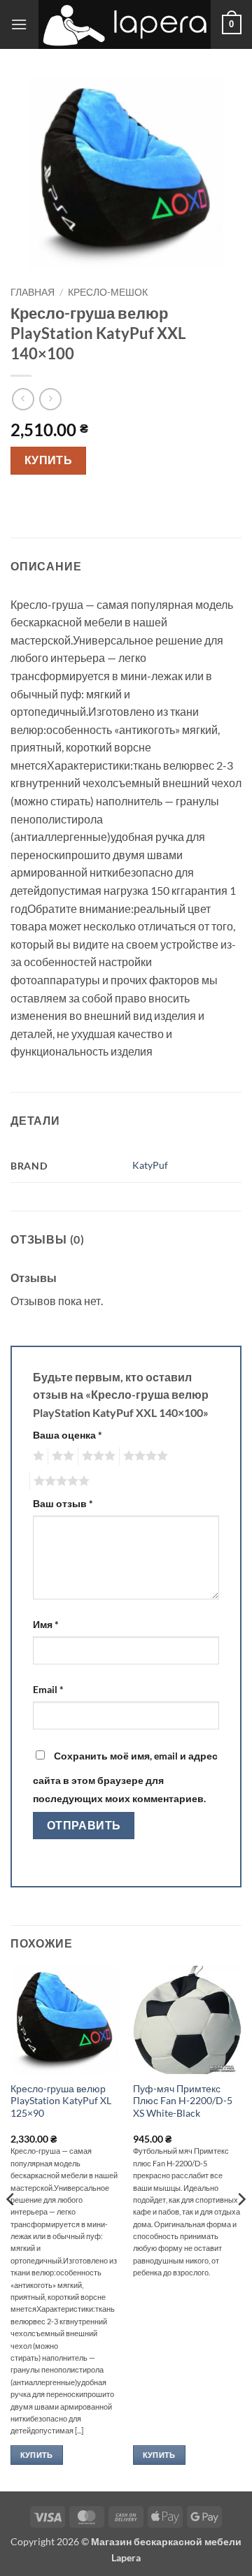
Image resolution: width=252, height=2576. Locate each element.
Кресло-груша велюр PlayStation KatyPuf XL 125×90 (61, 2101)
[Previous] (11, 2228)
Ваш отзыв (63, 1503)
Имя (46, 1624)
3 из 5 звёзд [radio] (97, 1456)
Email (48, 1689)
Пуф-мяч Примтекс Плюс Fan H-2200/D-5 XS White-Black (183, 2101)
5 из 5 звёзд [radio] (59, 1481)
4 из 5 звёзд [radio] (143, 1456)
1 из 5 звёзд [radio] (37, 1456)
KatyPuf (150, 1165)
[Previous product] (50, 399)
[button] (19, 24)
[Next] (241, 2228)
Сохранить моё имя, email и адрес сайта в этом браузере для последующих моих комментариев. (125, 1777)
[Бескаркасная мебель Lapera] (125, 24)
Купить (49, 460)
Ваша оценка (68, 1435)
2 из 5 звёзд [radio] (61, 1456)
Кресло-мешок (108, 292)
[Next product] (23, 399)
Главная (33, 292)
